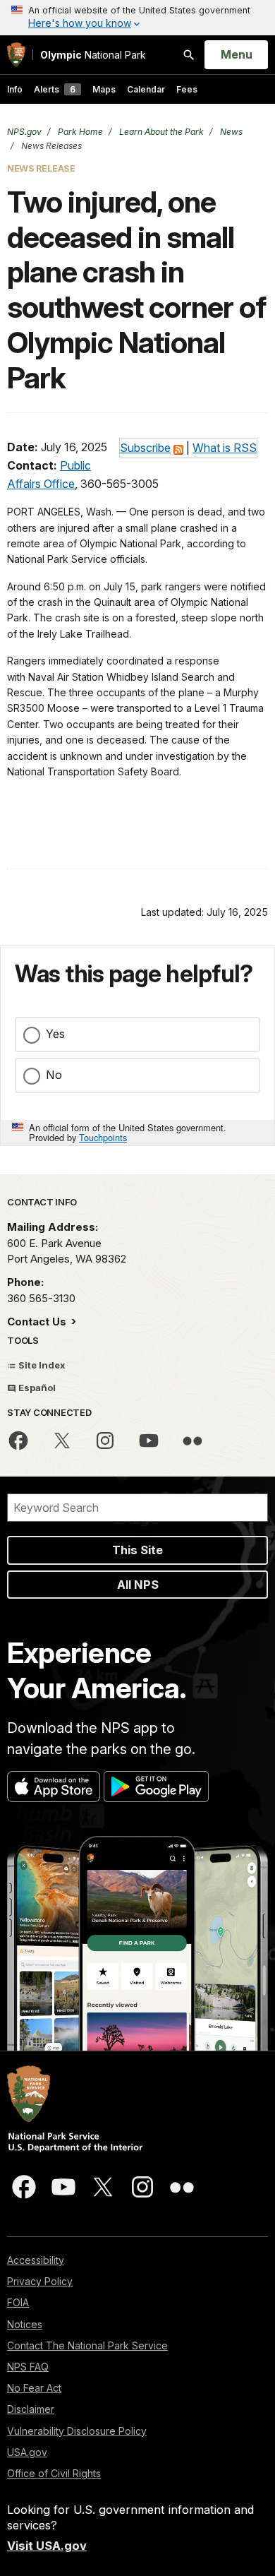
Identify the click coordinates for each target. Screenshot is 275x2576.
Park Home (79, 132)
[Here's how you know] (137, 18)
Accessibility (36, 2260)
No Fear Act (34, 2388)
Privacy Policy (40, 2281)
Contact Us (38, 1322)
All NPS (138, 1585)
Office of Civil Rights (54, 2473)
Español (36, 1388)
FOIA (18, 2302)
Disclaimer (31, 2409)
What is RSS (225, 448)
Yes (55, 1034)
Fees (187, 89)
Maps (104, 89)
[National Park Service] (16, 55)
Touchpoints (103, 1137)
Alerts (55, 89)
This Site (137, 1550)
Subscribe (145, 448)
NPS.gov (24, 132)
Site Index (41, 1365)
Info (15, 89)
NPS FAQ (28, 2367)
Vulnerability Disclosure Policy (77, 2431)
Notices (25, 2324)
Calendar (146, 89)
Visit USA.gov (47, 2546)
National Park (93, 55)
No (54, 1075)
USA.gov (27, 2452)
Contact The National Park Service (87, 2345)
